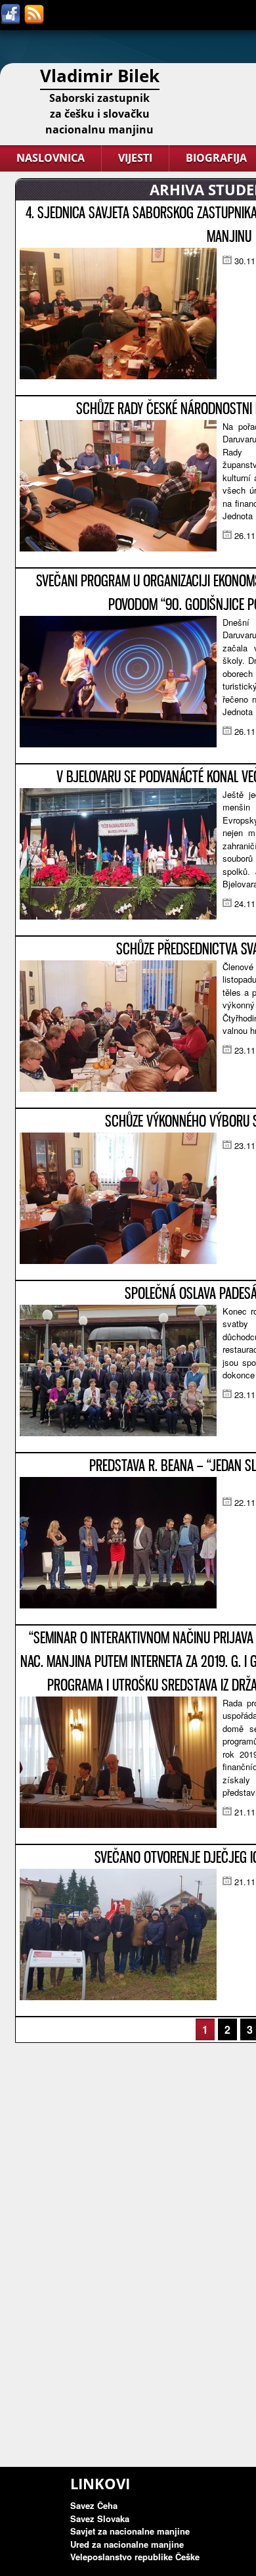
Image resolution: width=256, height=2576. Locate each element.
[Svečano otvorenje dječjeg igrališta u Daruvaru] (118, 1997)
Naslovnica (51, 158)
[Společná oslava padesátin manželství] (118, 1433)
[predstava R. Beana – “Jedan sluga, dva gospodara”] (118, 1605)
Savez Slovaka (100, 2518)
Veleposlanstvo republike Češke (135, 2557)
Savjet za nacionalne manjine (130, 2531)
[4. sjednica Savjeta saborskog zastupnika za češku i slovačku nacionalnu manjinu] (118, 376)
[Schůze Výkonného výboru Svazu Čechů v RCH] (118, 1260)
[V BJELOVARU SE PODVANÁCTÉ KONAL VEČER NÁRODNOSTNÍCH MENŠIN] (118, 916)
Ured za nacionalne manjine (127, 2544)
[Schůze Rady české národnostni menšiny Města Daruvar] (118, 548)
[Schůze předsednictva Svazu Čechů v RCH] (118, 1088)
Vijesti (135, 158)
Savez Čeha (94, 2505)
